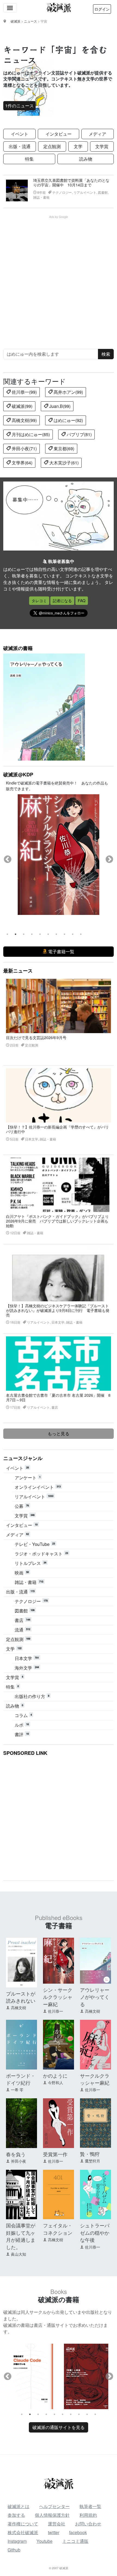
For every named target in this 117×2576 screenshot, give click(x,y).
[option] (59, 855)
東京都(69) (63, 448)
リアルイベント (34, 1497)
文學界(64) (21, 463)
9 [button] (73, 934)
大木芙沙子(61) (63, 463)
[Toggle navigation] (10, 8)
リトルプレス (30, 1563)
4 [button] (32, 934)
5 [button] (40, 934)
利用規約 (88, 2515)
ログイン (102, 9)
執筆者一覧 (90, 2506)
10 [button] (81, 934)
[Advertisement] (59, 277)
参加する (16, 2515)
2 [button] (16, 934)
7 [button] (56, 934)
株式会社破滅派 (23, 2532)
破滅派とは (19, 2506)
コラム (23, 1715)
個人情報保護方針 (52, 2515)
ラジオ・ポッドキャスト (41, 1554)
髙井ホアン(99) (68, 392)
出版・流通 (20, 146)
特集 (29, 159)
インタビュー (59, 134)
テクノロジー (31, 1601)
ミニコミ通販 (75, 2541)
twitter (54, 2532)
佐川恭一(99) (24, 392)
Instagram (17, 2541)
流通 (22, 1630)
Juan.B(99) (59, 406)
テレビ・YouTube (35, 1544)
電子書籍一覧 (61, 951)
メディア (97, 134)
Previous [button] (8, 859)
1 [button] (7, 934)
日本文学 (27, 1658)
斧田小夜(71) (24, 448)
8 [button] (64, 934)
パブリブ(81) (79, 434)
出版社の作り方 (32, 1696)
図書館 (25, 1611)
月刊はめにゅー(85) (30, 434)
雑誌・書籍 (29, 1582)
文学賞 (102, 146)
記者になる (62, 601)
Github (14, 2550)
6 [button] (48, 934)
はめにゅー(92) (68, 420)
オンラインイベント (38, 1487)
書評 (22, 1734)
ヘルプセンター (54, 2506)
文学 (78, 146)
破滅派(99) (21, 406)
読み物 (86, 159)
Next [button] (109, 859)
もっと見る (59, 1434)
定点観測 (52, 146)
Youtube (44, 2541)
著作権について (23, 2524)
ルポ (22, 1725)
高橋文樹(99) (24, 420)
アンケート (28, 1478)
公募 (22, 1506)
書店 (22, 1620)
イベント (20, 134)
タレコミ (39, 601)
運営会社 (57, 2524)
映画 (22, 1573)
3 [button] (24, 934)
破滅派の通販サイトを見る (59, 2427)
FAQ (82, 601)
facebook (78, 2532)
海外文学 (27, 1668)
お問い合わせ (88, 2524)
